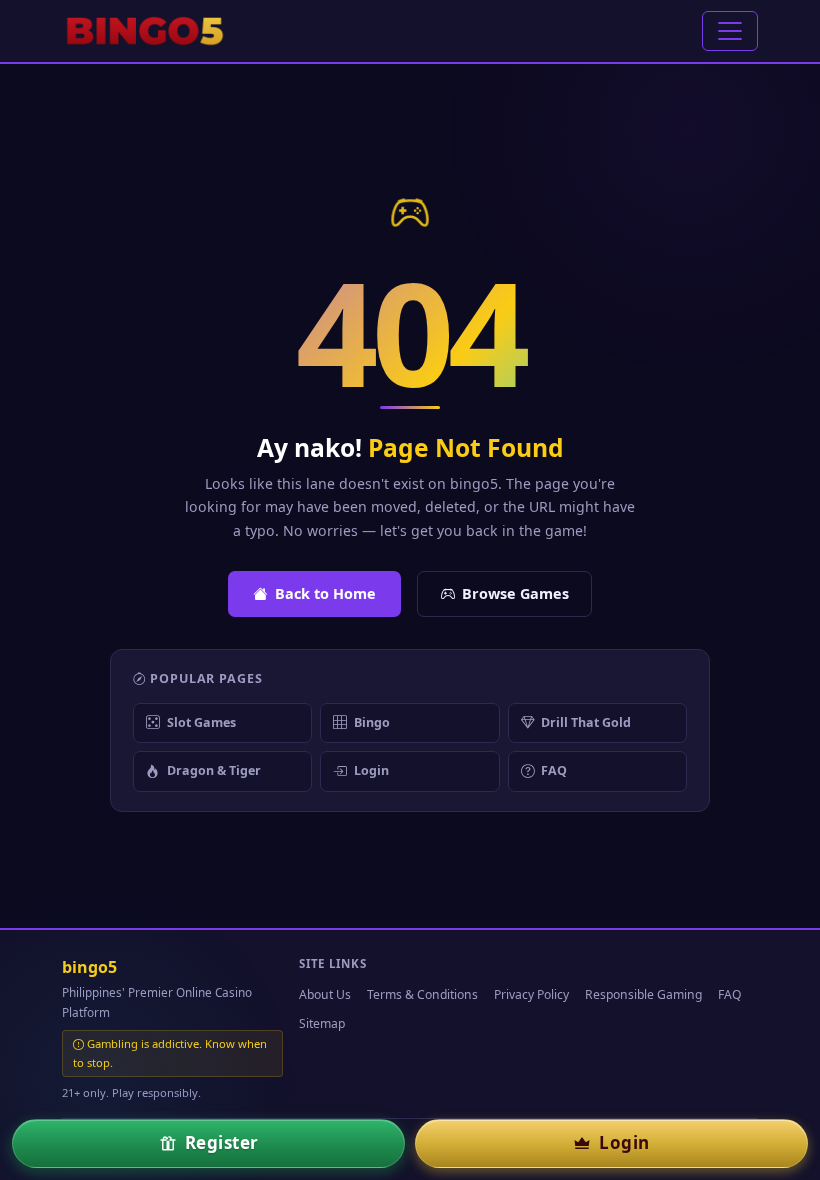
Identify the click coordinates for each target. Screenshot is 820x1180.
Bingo (372, 722)
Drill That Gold (586, 722)
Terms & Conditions (422, 994)
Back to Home (325, 593)
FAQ (554, 770)
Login (371, 770)
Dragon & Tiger (214, 770)
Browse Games (515, 593)
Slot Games (201, 722)
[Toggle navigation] (730, 31)
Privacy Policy (531, 994)
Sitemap (322, 1023)
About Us (325, 994)
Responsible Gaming (643, 994)
